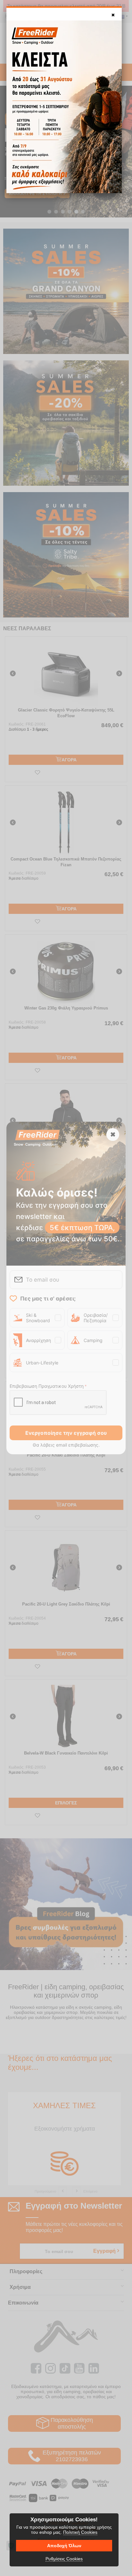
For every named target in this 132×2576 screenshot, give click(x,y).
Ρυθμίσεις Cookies (64, 2559)
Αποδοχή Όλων (64, 2546)
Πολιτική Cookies (80, 2532)
